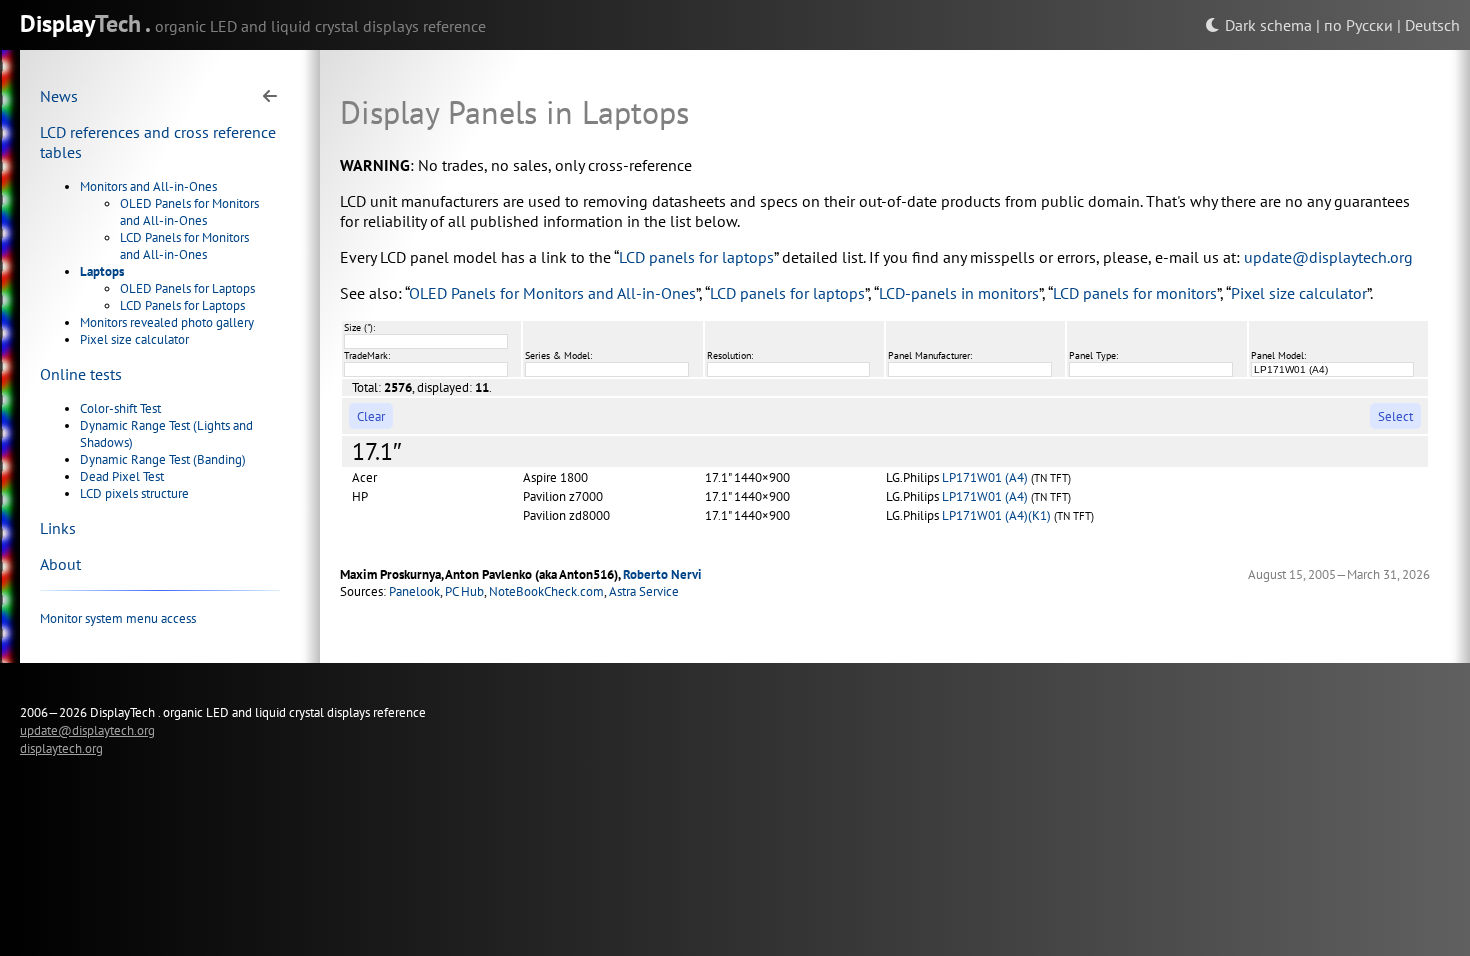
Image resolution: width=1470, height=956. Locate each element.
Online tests (81, 374)
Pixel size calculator (134, 339)
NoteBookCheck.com (546, 591)
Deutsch (1432, 25)
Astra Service (644, 591)
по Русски (1358, 25)
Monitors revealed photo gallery (167, 322)
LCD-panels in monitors (959, 293)
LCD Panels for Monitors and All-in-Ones (184, 246)
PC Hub (464, 591)
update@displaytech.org (1328, 257)
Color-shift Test (120, 408)
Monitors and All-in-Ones (148, 186)
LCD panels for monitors (1135, 293)
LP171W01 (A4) (985, 477)
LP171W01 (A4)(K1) (996, 515)
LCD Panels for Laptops (182, 305)
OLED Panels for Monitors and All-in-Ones (189, 212)
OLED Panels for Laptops (187, 288)
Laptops (102, 271)
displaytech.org (61, 748)
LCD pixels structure (134, 493)
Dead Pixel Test (122, 476)
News (59, 96)
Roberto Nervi (662, 574)
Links (58, 528)
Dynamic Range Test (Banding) (163, 459)
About (60, 564)
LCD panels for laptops (696, 257)
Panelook (414, 591)
